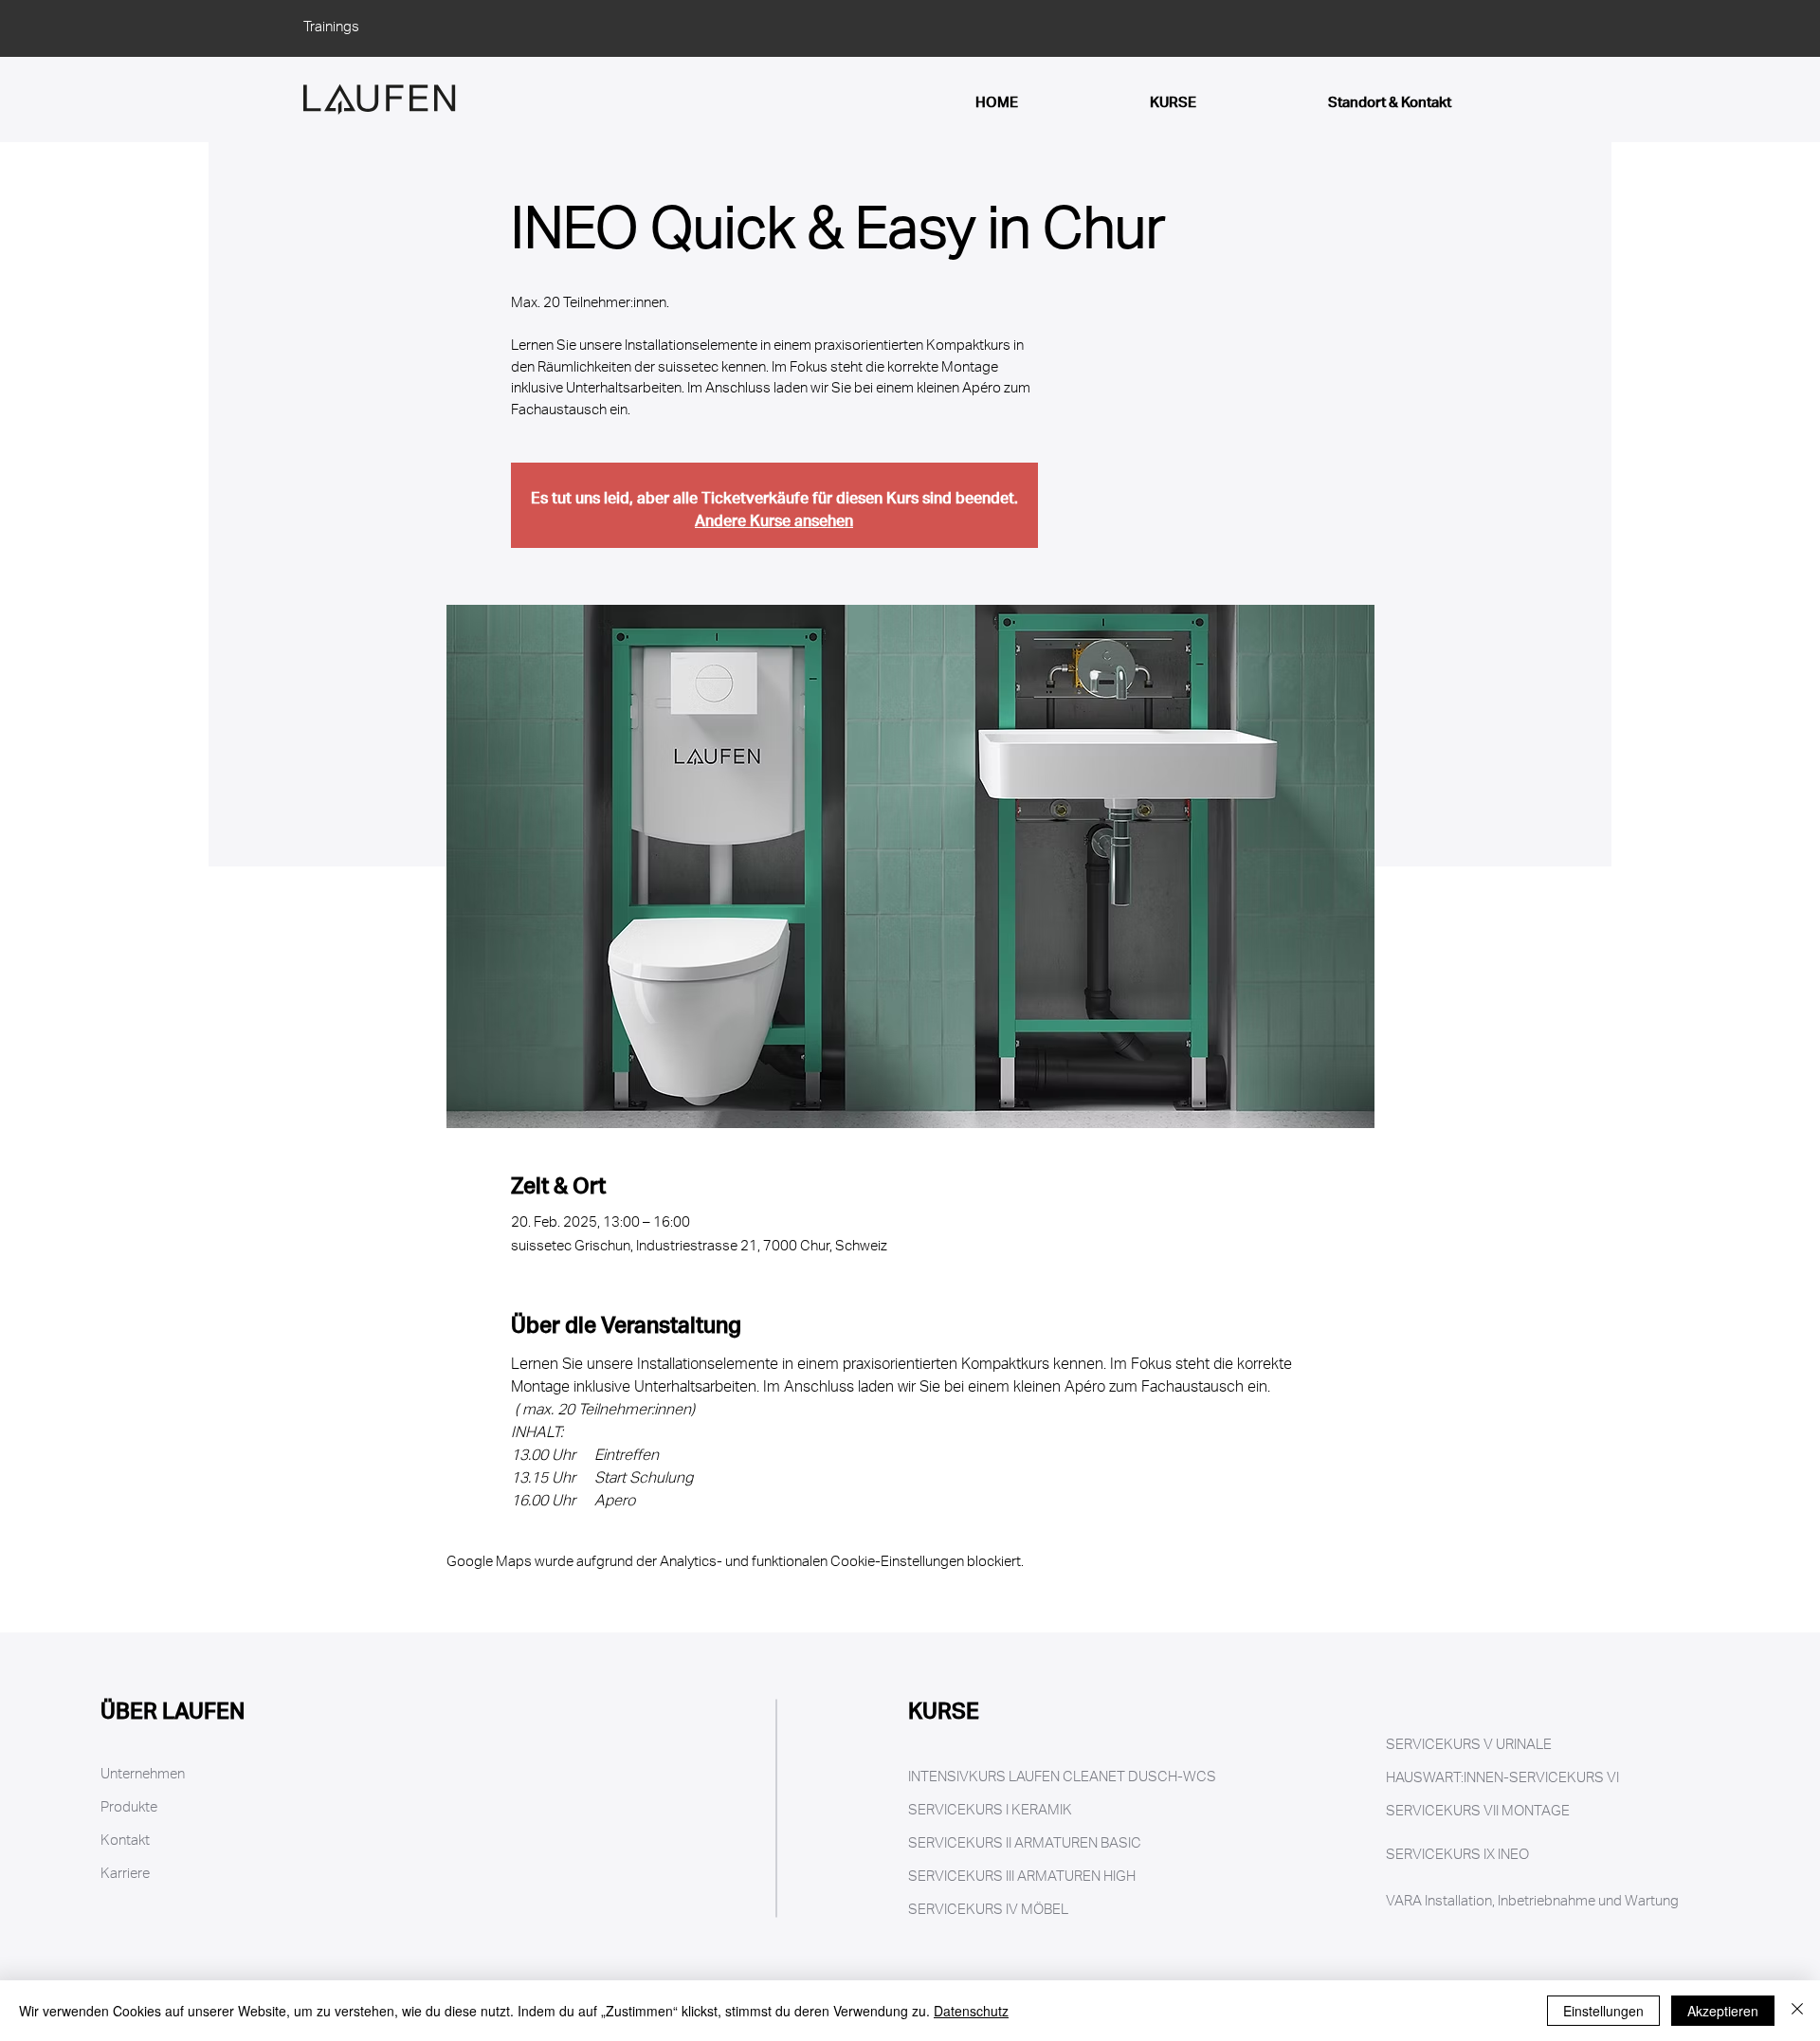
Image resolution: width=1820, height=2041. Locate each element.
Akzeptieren (1723, 2011)
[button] (239, 1908)
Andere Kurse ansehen (774, 516)
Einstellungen (1603, 2011)
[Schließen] (1797, 2011)
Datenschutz (971, 2011)
